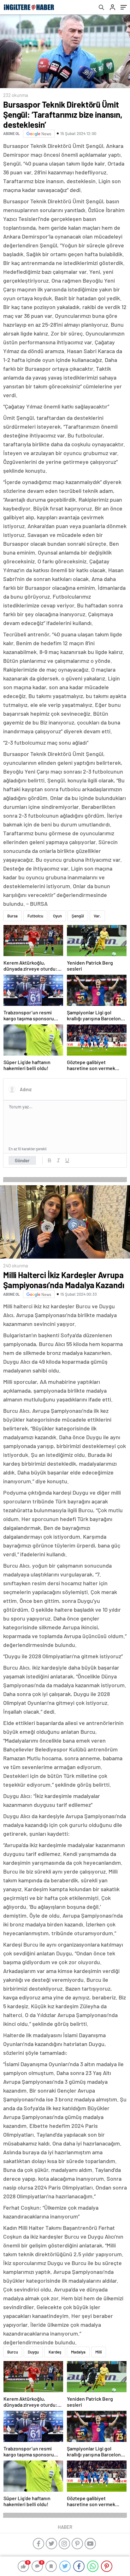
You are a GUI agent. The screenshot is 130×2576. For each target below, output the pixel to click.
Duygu (33, 2352)
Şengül (78, 916)
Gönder (22, 1160)
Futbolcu (35, 916)
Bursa (12, 916)
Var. (97, 916)
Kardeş (55, 2352)
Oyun (57, 916)
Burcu (13, 2352)
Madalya (78, 2352)
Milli (99, 2352)
